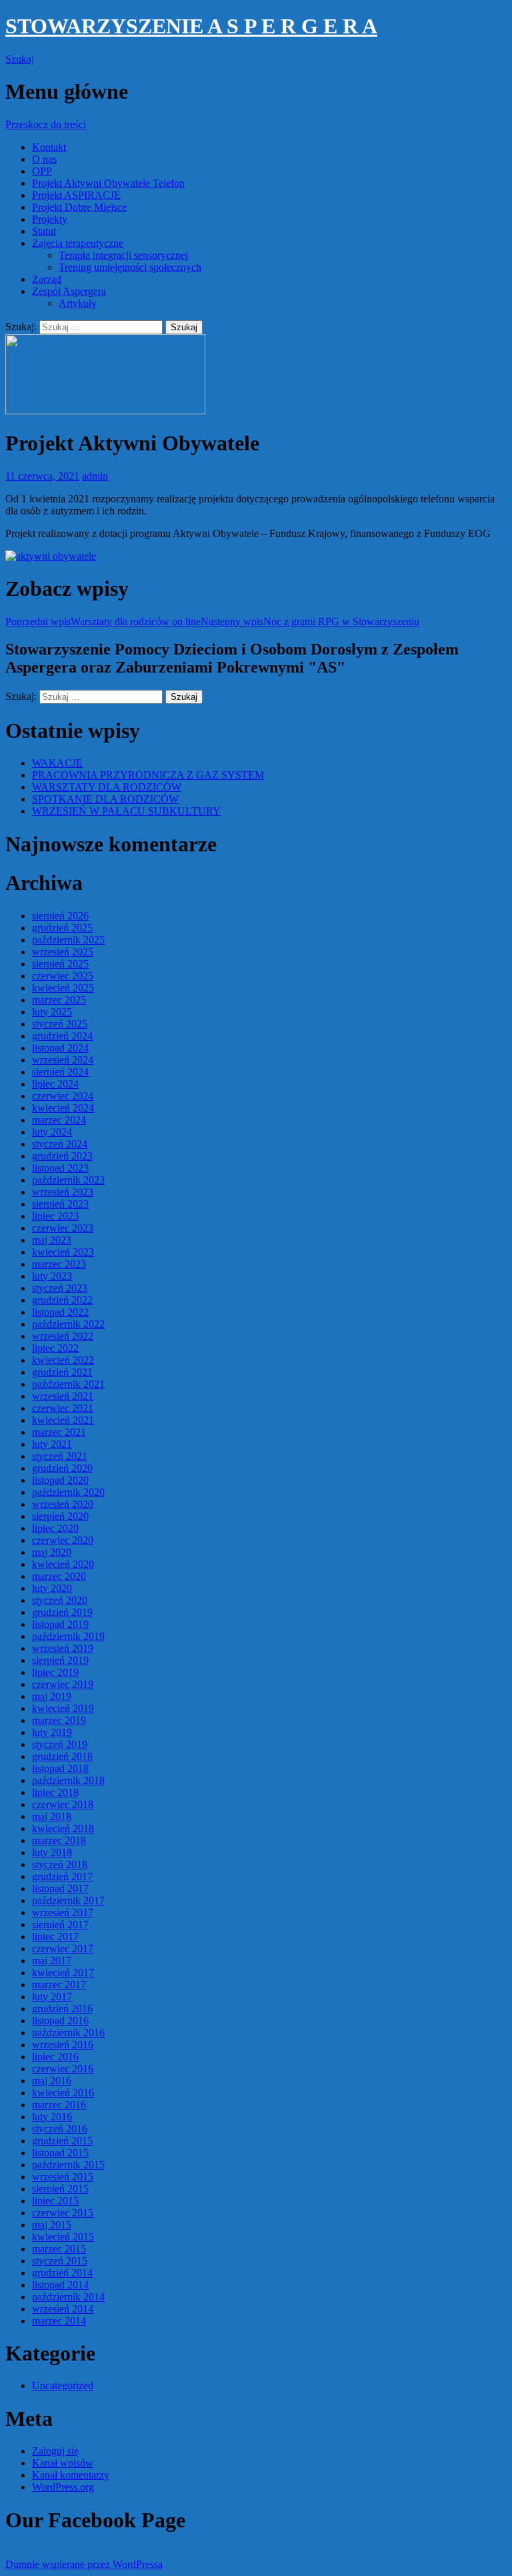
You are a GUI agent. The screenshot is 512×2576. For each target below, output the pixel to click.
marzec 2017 (59, 1985)
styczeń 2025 (60, 1024)
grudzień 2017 (62, 1876)
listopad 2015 (60, 2153)
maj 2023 (52, 1240)
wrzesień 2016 (63, 2045)
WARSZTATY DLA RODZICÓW (107, 787)
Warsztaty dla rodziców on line (103, 621)
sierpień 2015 (60, 2189)
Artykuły (78, 303)
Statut (44, 231)
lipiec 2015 (55, 2201)
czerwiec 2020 (63, 1540)
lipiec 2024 (55, 1084)
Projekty (50, 219)
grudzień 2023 (62, 1156)
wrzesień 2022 (63, 1336)
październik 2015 (68, 2165)
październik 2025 (68, 940)
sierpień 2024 (60, 1072)
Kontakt (49, 147)
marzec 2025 (59, 1000)
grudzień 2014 (62, 2273)
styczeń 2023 (60, 1288)
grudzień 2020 (62, 1468)
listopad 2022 (60, 1312)
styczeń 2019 (60, 1744)
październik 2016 (68, 2033)
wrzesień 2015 (63, 2177)
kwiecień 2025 (63, 988)
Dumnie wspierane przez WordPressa (84, 2564)
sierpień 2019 (60, 1660)
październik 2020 (68, 1492)
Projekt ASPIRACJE (76, 195)
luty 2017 (52, 1997)
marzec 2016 (59, 2105)
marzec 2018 (59, 1840)
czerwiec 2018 (63, 1804)
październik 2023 (68, 1180)
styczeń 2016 (60, 2129)
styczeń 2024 (60, 1144)
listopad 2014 (60, 2285)
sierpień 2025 (60, 964)
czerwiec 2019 (63, 1684)
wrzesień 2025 (63, 952)
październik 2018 (68, 1780)
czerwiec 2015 (63, 2213)
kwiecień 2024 (63, 1108)
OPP (42, 171)
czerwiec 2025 (63, 976)
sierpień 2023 (60, 1204)
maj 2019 (52, 1696)
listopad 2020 (60, 1480)
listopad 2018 (60, 1768)
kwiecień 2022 (63, 1360)
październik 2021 (68, 1384)
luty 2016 (52, 2117)
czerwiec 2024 (63, 1096)
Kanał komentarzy (71, 2475)
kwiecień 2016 (63, 2093)
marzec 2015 (59, 2249)
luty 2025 (52, 1012)
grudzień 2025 (62, 928)
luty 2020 (52, 1588)
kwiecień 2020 (63, 1564)
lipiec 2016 (55, 2057)
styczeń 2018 (60, 1864)
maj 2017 (52, 1961)
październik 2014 (68, 2297)
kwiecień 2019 (63, 1708)
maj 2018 (52, 1816)
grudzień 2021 (62, 1372)
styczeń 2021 (60, 1456)
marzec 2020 (59, 1576)
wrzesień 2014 (63, 2309)
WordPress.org (63, 2487)
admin (95, 476)
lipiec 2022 (55, 1348)
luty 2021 (52, 1444)
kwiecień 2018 (63, 1828)
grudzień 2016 (62, 2009)
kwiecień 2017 (63, 1973)
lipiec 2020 (55, 1528)
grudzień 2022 (62, 1300)
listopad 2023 (60, 1168)
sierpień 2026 (60, 916)
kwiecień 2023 (63, 1252)
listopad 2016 (60, 2021)
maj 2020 (52, 1552)
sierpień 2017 (60, 1924)
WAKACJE (57, 763)
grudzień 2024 (62, 1036)
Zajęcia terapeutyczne (78, 243)
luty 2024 (52, 1132)
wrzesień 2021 (63, 1396)
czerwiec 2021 (63, 1408)
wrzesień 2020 (63, 1504)
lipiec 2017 (55, 1937)
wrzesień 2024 (63, 1060)
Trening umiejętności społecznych (130, 267)
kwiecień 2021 (63, 1420)
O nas (44, 159)
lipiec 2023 (55, 1216)
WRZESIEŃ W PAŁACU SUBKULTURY (126, 811)
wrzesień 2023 (63, 1192)
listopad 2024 (60, 1048)
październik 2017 (68, 1900)
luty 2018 (52, 1852)
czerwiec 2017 (63, 1949)
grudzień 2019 (62, 1612)
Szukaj (20, 59)
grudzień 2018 (62, 1756)
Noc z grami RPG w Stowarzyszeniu (310, 621)
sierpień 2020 (60, 1516)
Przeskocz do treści (46, 124)
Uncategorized (63, 2386)
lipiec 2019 (55, 1672)
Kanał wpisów (63, 2463)
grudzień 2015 (62, 2141)
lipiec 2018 (55, 1792)
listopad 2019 (60, 1624)
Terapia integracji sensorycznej (123, 255)
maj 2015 (52, 2225)
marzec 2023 (59, 1264)
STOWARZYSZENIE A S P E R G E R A (191, 26)
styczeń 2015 (60, 2261)
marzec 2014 (59, 2321)
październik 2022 (68, 1324)
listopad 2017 (60, 1888)
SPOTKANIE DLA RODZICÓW (105, 799)
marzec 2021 (59, 1432)
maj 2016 (52, 2081)
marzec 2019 (59, 1720)
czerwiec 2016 (63, 2069)
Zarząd (47, 279)
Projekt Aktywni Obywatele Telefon (108, 183)
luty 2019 (52, 1732)
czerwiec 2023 (63, 1228)
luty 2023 (52, 1276)
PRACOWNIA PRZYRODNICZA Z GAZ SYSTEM (148, 775)
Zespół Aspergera (69, 291)
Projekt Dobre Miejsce (79, 207)
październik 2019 (68, 1636)
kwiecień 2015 (63, 2237)
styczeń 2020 (60, 1600)
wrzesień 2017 (63, 1912)
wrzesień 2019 (63, 1648)
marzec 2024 (59, 1120)
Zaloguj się (55, 2451)
